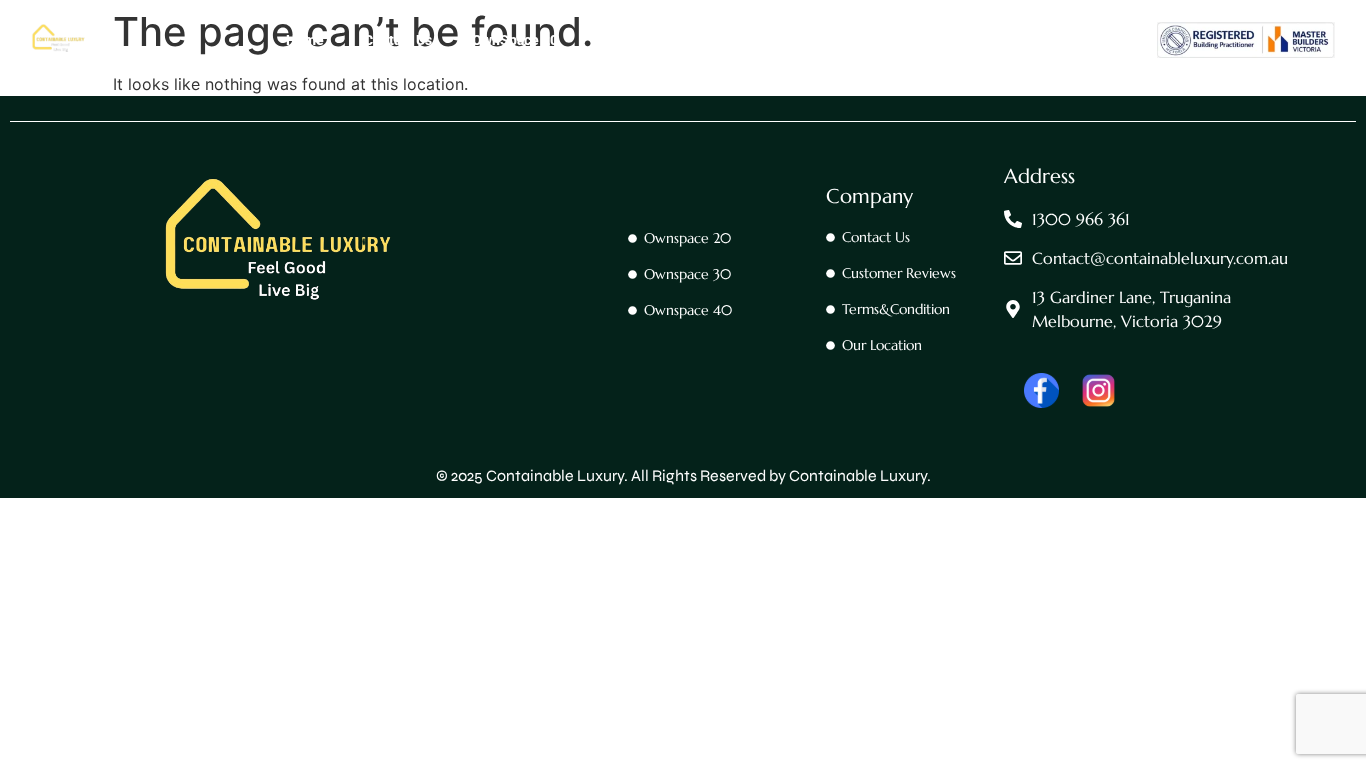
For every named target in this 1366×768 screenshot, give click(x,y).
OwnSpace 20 (515, 40)
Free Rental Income (1019, 40)
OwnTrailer (883, 40)
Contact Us (398, 40)
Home (305, 40)
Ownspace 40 (766, 40)
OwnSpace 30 (641, 40)
